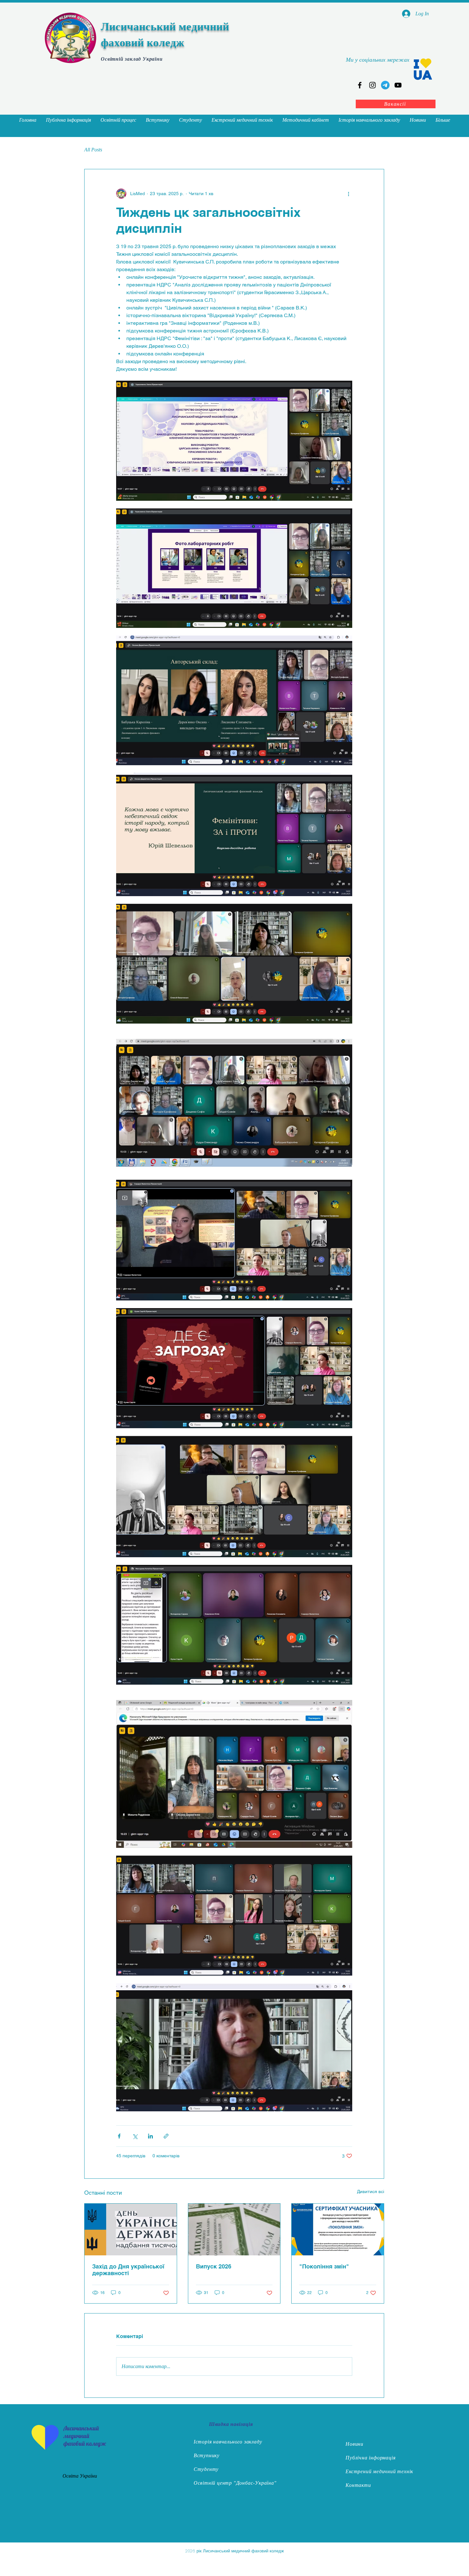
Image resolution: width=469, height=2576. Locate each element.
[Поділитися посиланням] (166, 2136)
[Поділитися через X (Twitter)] (135, 2136)
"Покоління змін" (324, 2266)
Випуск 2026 (214, 2266)
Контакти (358, 2485)
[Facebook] (360, 85)
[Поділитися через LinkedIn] (150, 2136)
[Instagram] (372, 85)
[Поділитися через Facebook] (119, 2136)
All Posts (93, 150)
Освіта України (80, 2476)
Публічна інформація (370, 2458)
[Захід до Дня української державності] (131, 2229)
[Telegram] (385, 85)
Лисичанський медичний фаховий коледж (85, 2436)
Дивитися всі (371, 2191)
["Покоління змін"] (338, 2229)
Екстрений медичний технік (379, 2471)
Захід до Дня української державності (128, 2270)
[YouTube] (398, 85)
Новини (354, 2444)
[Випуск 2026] (234, 2229)
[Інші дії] (348, 194)
